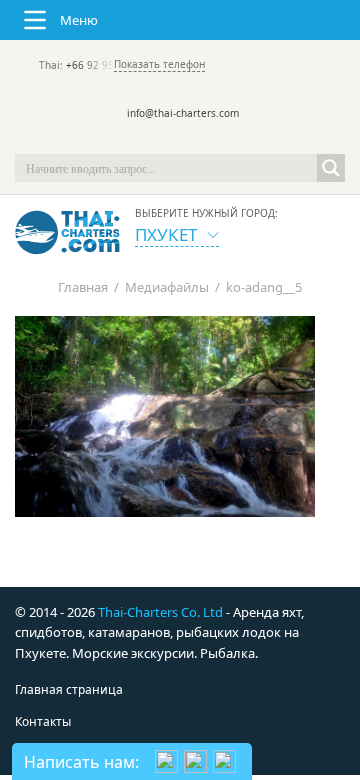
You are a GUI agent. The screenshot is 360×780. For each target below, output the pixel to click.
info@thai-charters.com (183, 113)
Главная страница (69, 689)
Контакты (43, 721)
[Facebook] (180, 140)
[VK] (236, 140)
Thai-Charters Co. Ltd (160, 612)
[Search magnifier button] (331, 168)
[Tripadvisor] (124, 140)
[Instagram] (208, 140)
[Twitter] (152, 140)
